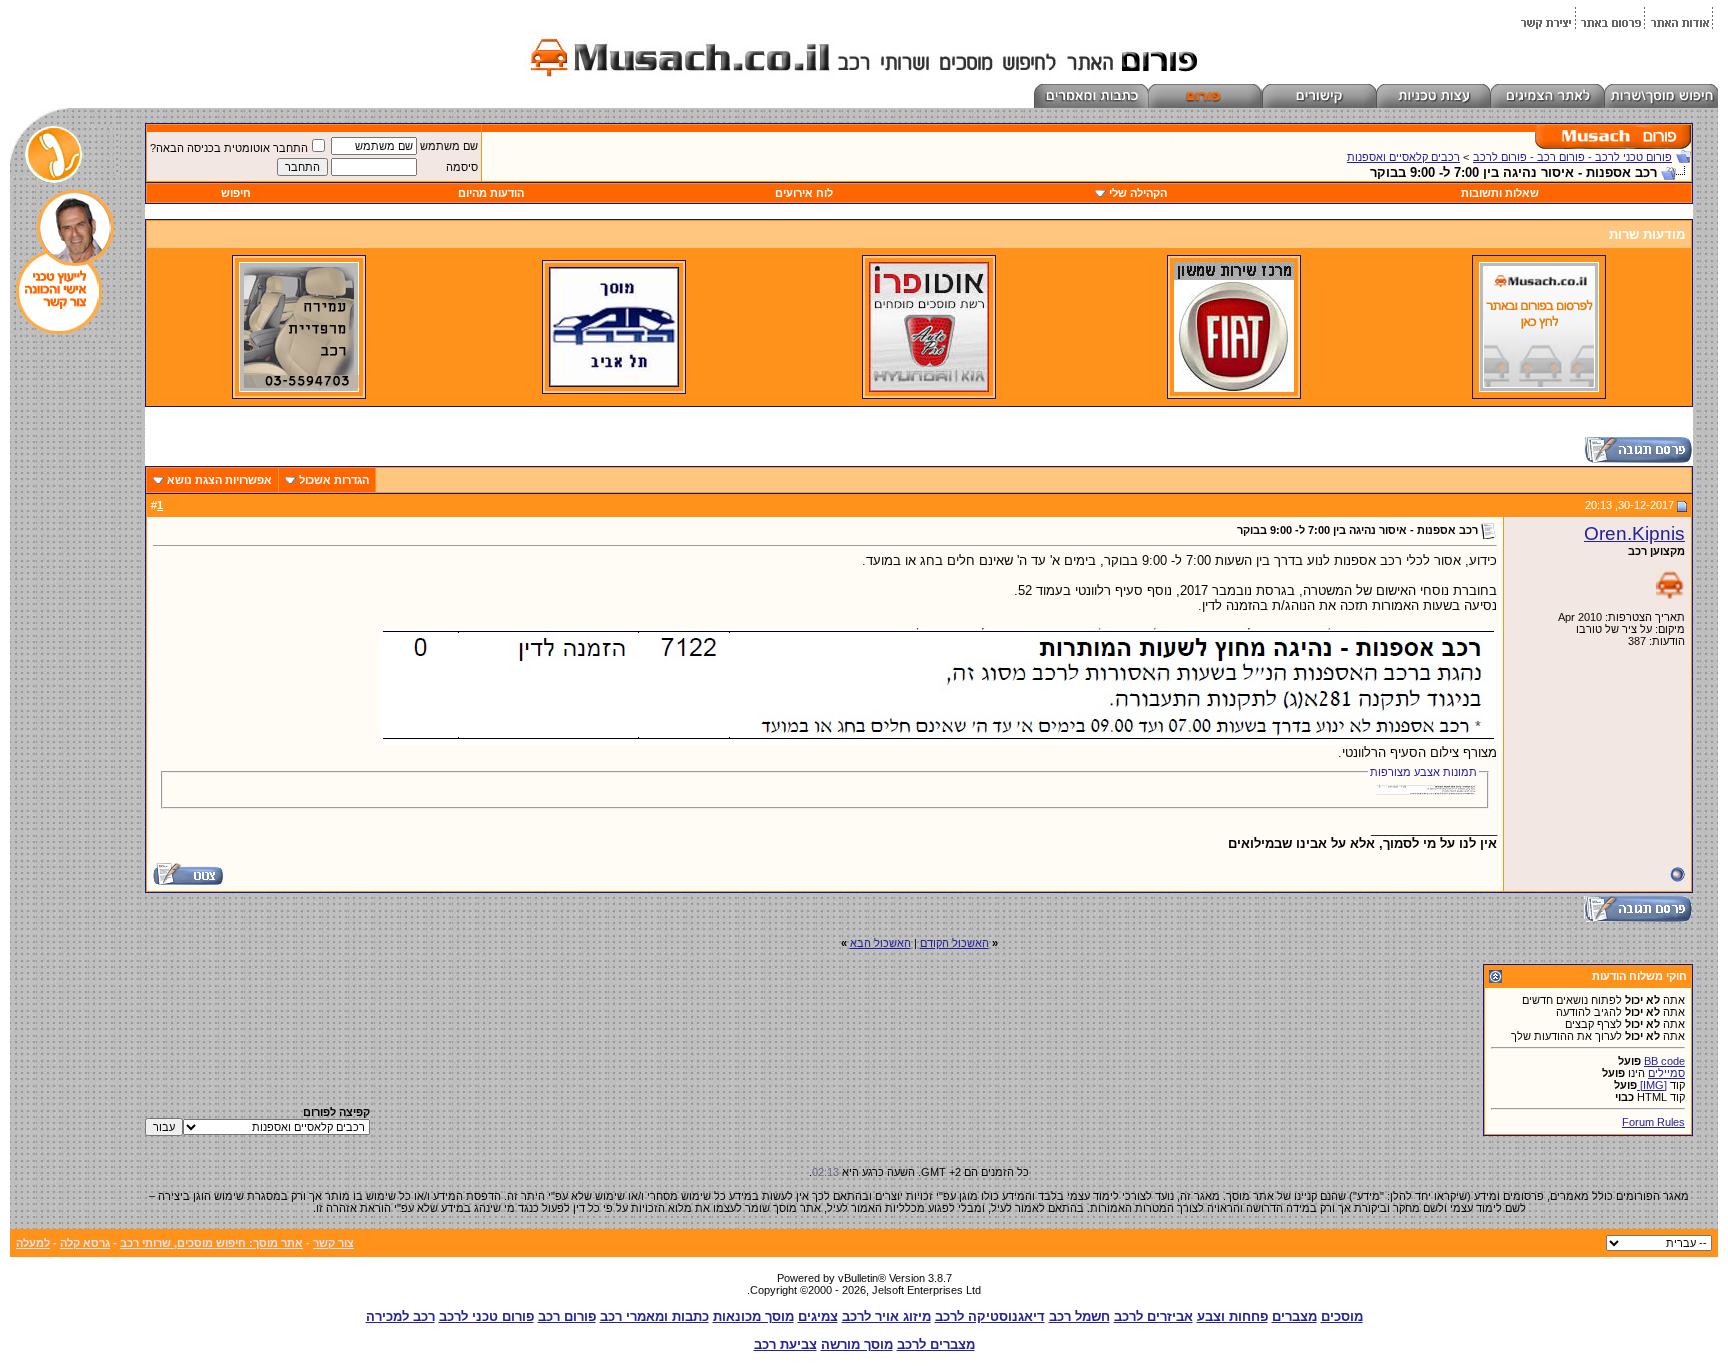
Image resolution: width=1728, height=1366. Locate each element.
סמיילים (1666, 1073)
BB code (1664, 1061)
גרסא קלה (85, 1243)
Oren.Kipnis (1634, 533)
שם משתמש (449, 146)
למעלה (33, 1243)
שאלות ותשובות (1500, 193)
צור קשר (333, 1243)
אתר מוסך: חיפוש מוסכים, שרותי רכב (211, 1243)
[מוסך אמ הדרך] (614, 383)
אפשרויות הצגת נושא (219, 480)
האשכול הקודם (954, 943)
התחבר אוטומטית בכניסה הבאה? (229, 148)
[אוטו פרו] (929, 388)
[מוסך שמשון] (1234, 388)
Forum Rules (1653, 1122)
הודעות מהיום (491, 193)
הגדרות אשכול (334, 480)
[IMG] (1652, 1085)
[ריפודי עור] (299, 388)
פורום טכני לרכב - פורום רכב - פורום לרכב (1572, 157)
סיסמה (462, 167)
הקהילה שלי (1138, 193)
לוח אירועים (804, 193)
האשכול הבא (880, 943)
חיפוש (236, 193)
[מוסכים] (1539, 388)
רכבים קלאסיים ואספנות (1403, 157)
